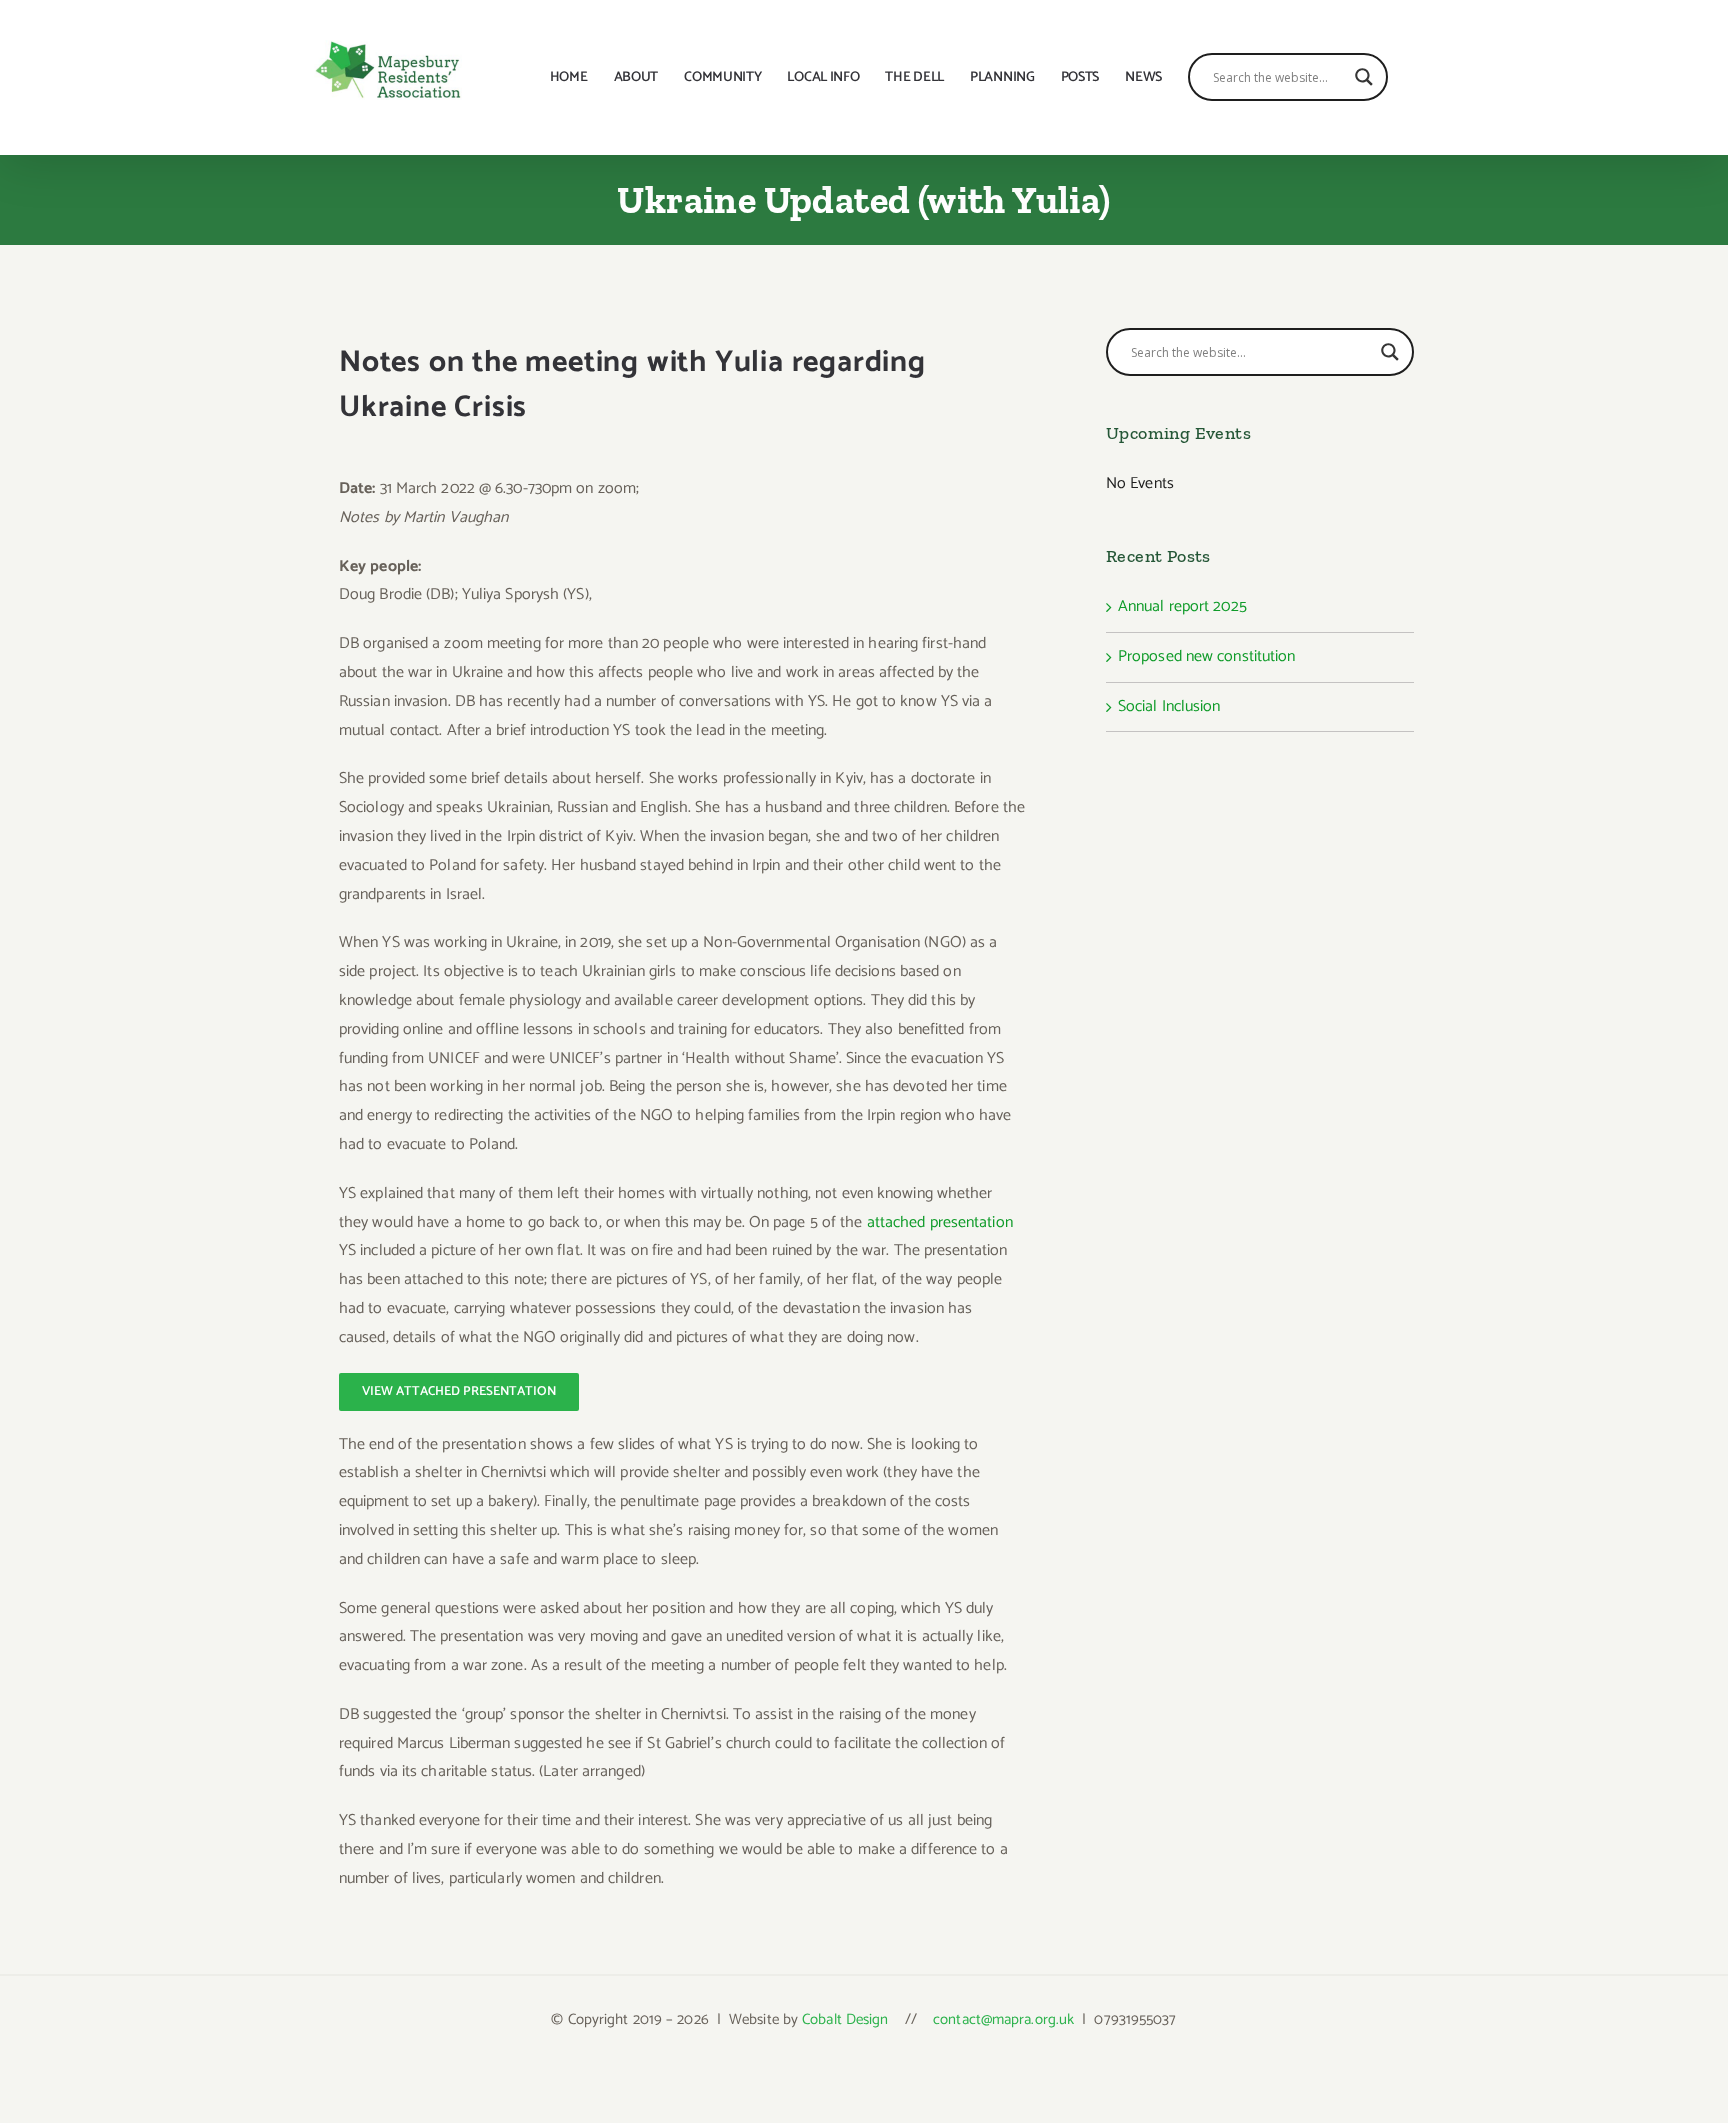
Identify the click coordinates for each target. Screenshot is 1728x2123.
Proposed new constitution (1207, 656)
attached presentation (940, 1222)
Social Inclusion (1169, 706)
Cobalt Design (845, 2019)
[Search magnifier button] (1364, 77)
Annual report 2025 (1182, 606)
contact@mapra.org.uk (1003, 2019)
